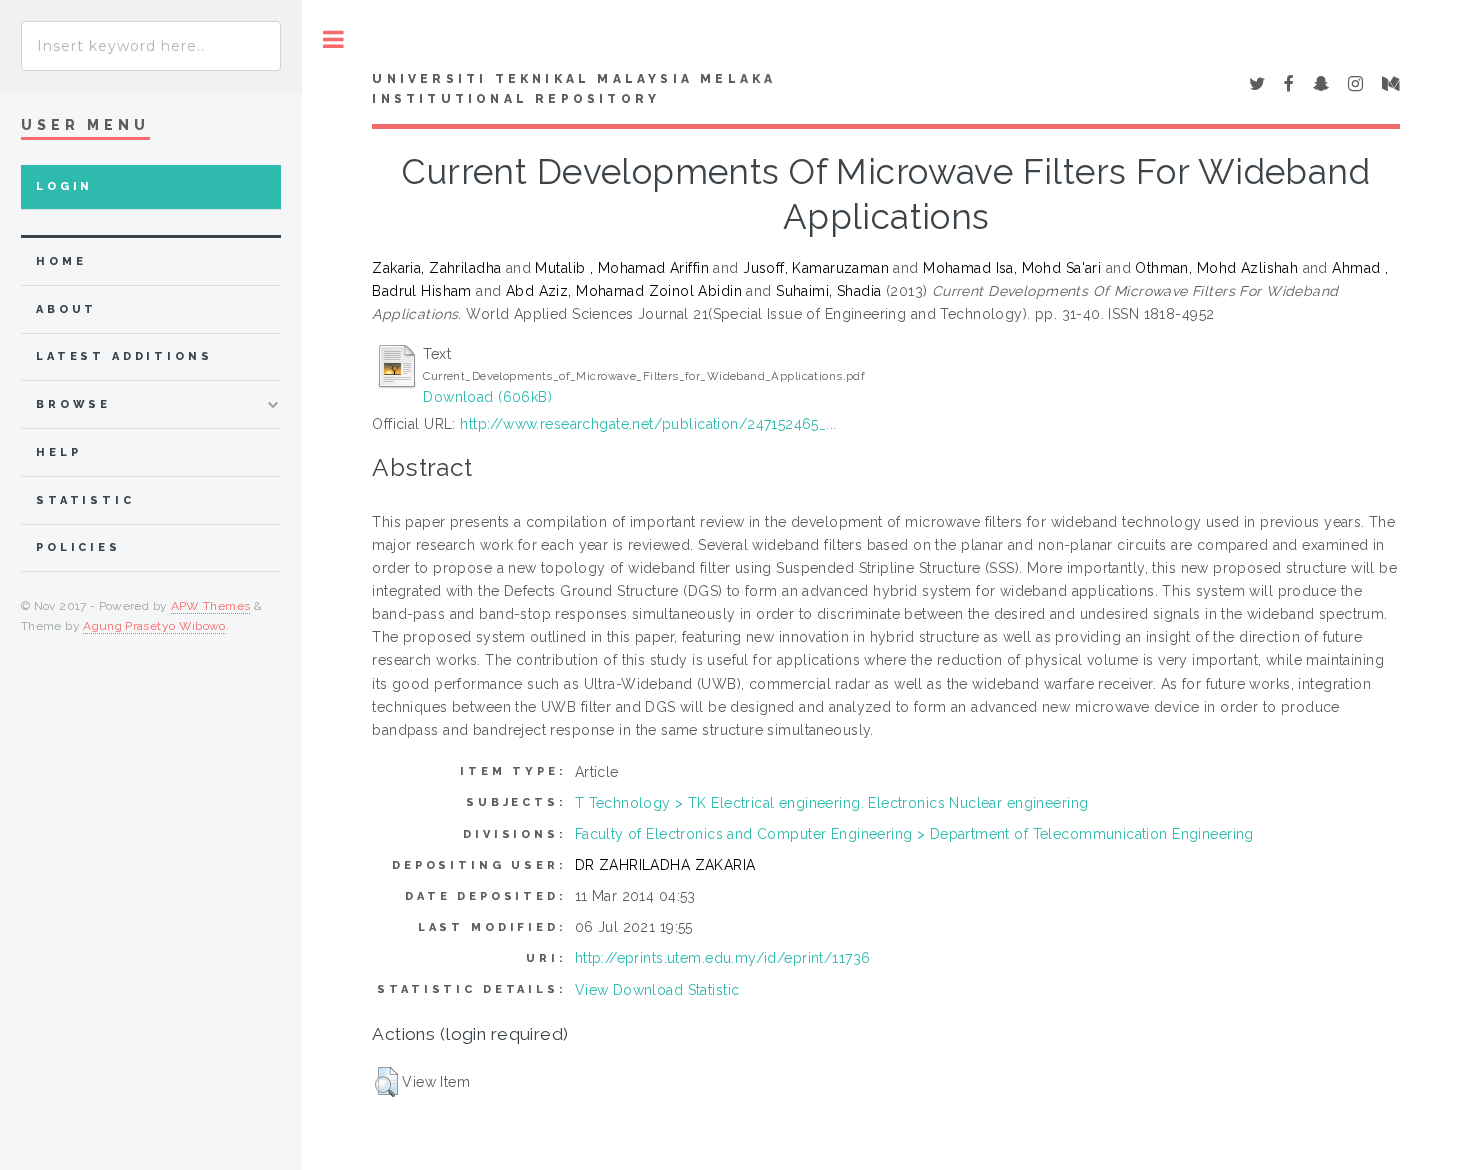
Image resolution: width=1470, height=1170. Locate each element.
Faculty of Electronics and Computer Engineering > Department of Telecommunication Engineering (914, 834)
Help (58, 452)
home (61, 261)
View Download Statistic (657, 990)
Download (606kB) (487, 397)
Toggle (333, 39)
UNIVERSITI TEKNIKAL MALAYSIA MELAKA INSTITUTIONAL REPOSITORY (574, 89)
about (66, 309)
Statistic (85, 500)
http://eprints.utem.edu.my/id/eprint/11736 (723, 958)
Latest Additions (124, 356)
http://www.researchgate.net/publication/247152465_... (648, 424)
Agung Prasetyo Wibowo (154, 626)
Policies (78, 547)
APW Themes (211, 606)
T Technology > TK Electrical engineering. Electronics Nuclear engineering (832, 803)
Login (64, 186)
